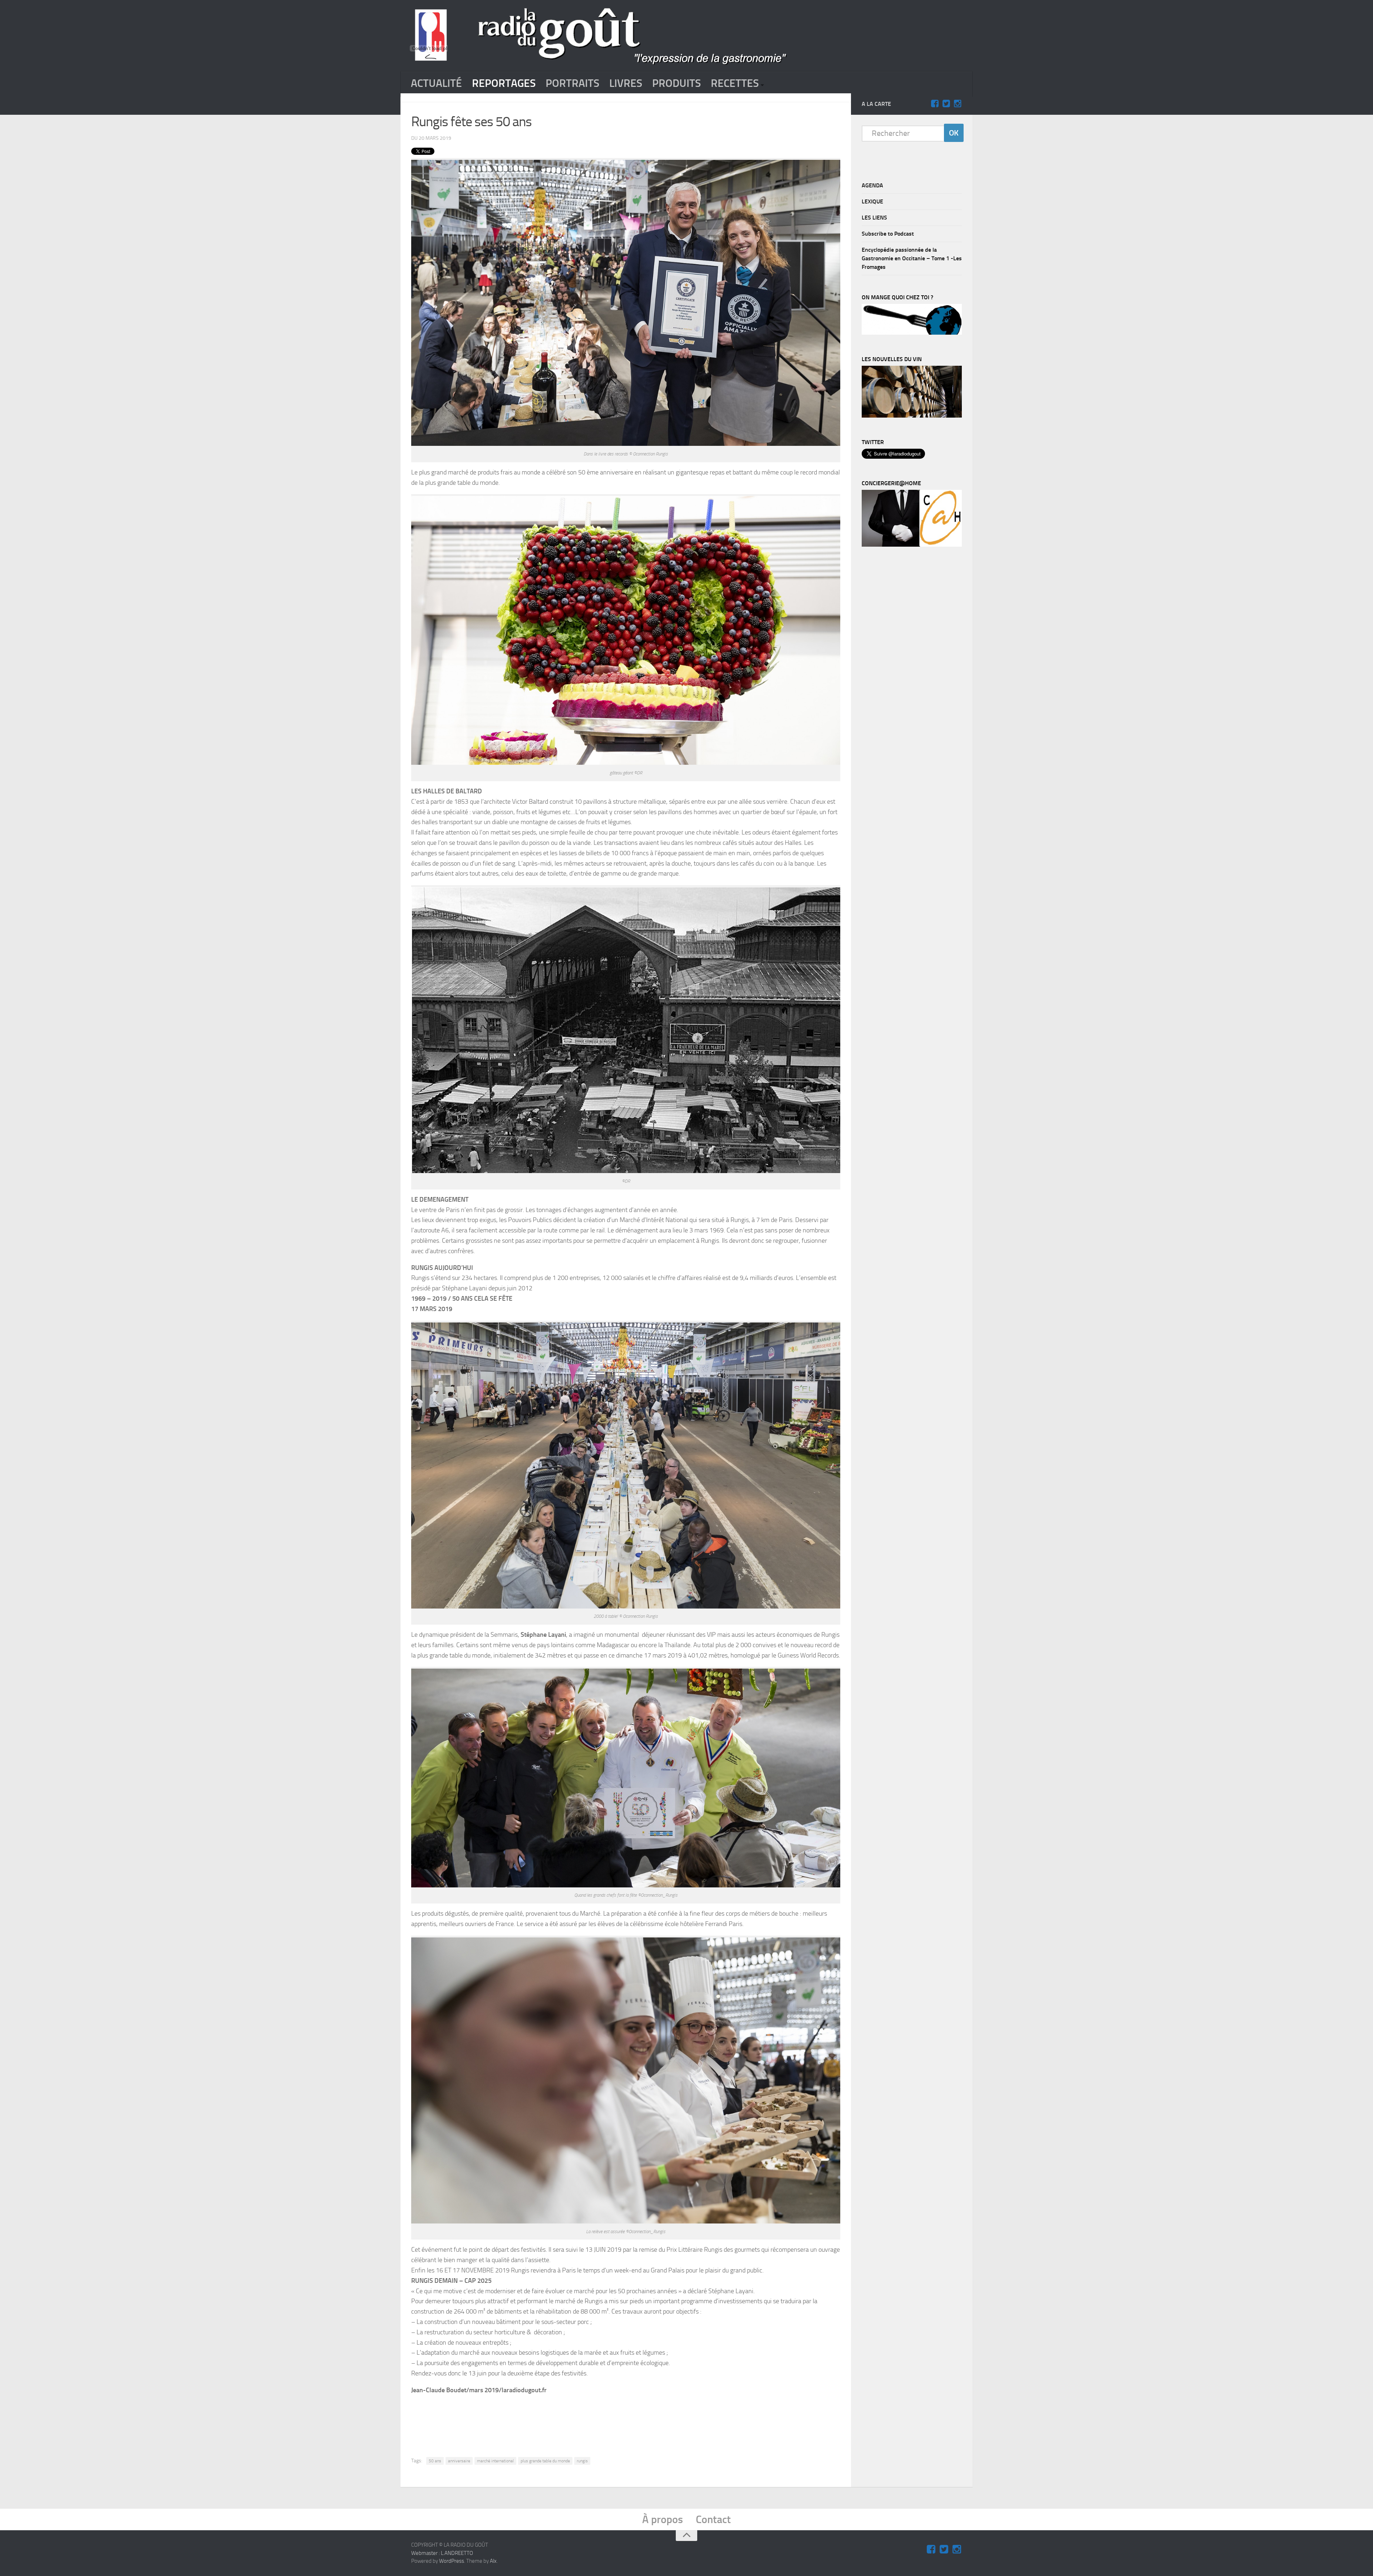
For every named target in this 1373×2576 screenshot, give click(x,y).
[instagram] (958, 104)
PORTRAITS (572, 83)
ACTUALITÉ (436, 83)
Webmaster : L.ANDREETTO (442, 2553)
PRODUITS (676, 83)
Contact (713, 2520)
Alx (493, 2561)
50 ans (435, 2461)
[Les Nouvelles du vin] (912, 416)
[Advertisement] (626, 2420)
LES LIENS (874, 218)
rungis (582, 2461)
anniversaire (459, 2461)
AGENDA (872, 185)
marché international (495, 2461)
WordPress (452, 2561)
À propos (663, 2520)
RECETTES (735, 83)
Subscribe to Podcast (888, 234)
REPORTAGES (504, 83)
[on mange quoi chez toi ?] (912, 333)
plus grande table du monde (545, 2461)
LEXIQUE (872, 201)
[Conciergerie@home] (912, 545)
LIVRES (626, 83)
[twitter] (946, 104)
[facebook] (935, 104)
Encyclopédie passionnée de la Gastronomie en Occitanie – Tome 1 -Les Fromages (912, 258)
